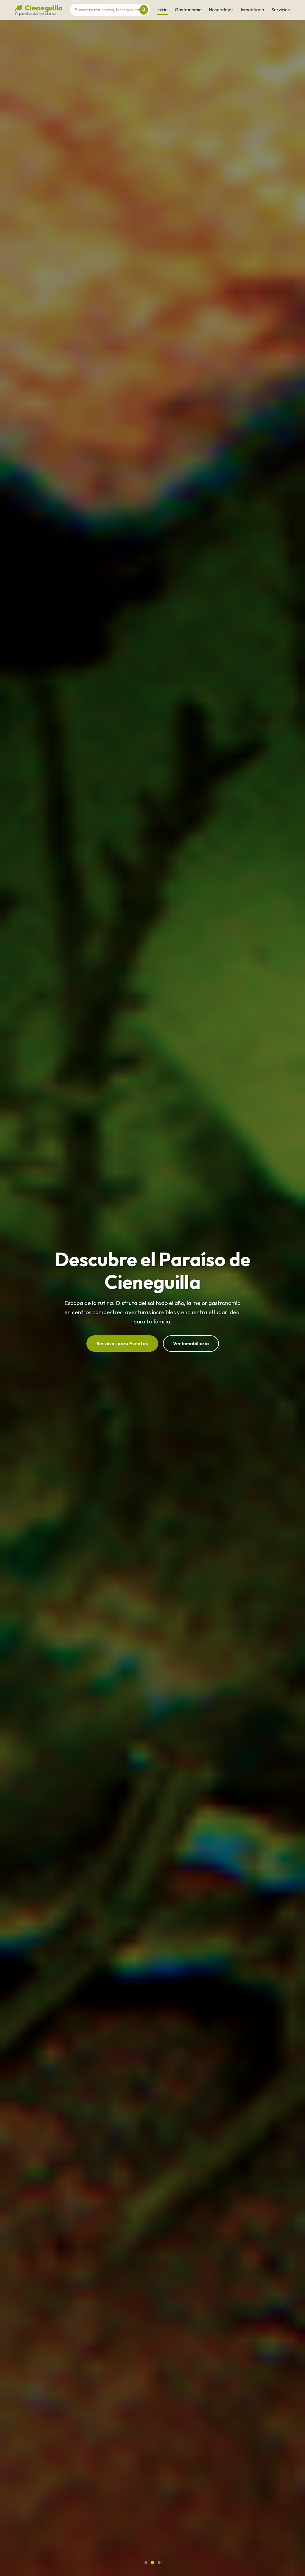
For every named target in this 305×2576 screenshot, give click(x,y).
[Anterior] (17, 1288)
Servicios (281, 10)
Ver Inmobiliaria (191, 1343)
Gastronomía (188, 10)
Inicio (162, 10)
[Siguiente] (288, 1288)
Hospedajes (221, 10)
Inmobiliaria (252, 10)
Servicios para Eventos (122, 1343)
